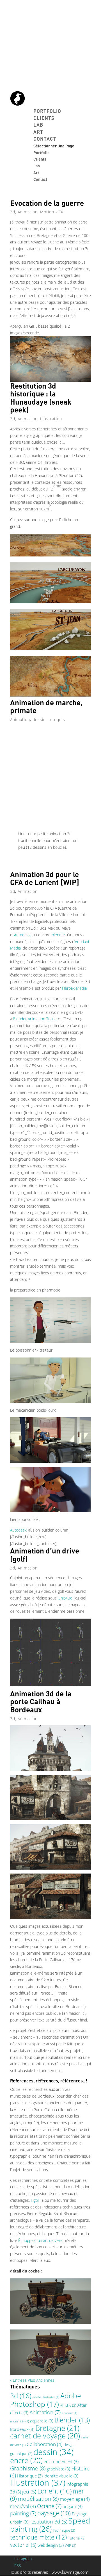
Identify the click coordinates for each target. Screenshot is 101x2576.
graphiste (58, 2469)
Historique (30, 2476)
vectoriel (23, 2545)
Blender (72, 2420)
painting (23, 2513)
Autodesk (22, 935)
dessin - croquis (49, 719)
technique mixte (38, 2537)
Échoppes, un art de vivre (40, 2240)
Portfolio (47, 111)
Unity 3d (65, 1598)
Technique (64, 2530)
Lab (38, 125)
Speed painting (50, 2525)
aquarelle (42, 2421)
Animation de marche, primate (46, 706)
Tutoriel (77, 2538)
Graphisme (28, 2468)
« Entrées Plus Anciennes (32, 2380)
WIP (71, 2545)
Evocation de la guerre (47, 203)
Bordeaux (22, 2429)
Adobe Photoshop (46, 2400)
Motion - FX (52, 212)
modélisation (38, 2499)
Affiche (68, 2405)
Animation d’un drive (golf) (45, 1555)
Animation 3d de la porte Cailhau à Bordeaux (41, 1701)
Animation (28, 212)
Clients (44, 118)
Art (38, 132)
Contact (45, 139)
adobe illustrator (46, 2397)
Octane (49, 2506)
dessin (53, 2452)
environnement (61, 2461)
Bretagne (57, 2428)
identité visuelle (61, 2476)
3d (13, 212)
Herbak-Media (74, 988)
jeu (29, 2491)
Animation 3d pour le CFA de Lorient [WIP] (45, 878)
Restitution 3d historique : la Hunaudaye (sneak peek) (41, 398)
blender (58, 935)
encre (26, 2460)
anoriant (69, 2413)
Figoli (35, 2200)
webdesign (51, 2545)
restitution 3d (48, 2522)
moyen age (75, 2499)
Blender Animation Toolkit (35, 1019)
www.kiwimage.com (70, 2572)
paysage (54, 2513)
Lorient (55, 2491)
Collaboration (45, 2444)
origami (73, 2506)
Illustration (51, 419)
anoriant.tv (19, 2421)
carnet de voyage (45, 2436)
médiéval (23, 2506)
